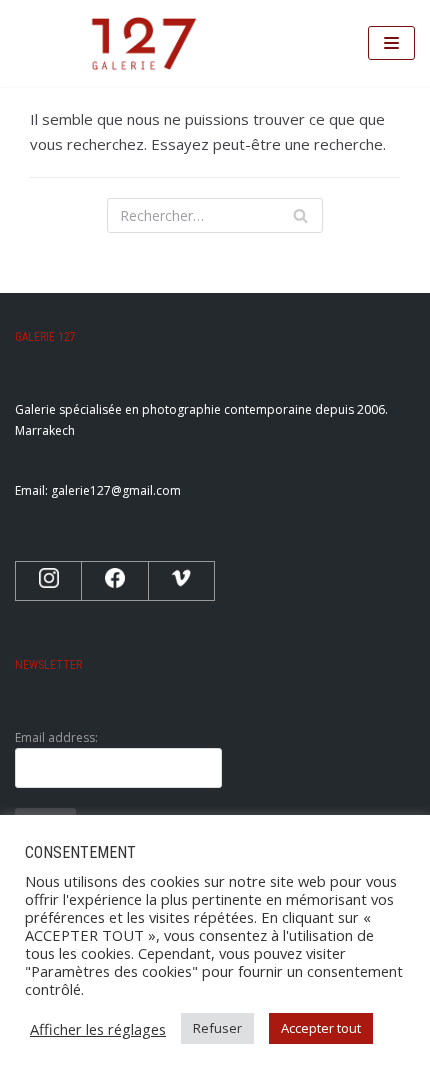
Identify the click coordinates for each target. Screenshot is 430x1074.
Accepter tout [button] (321, 1028)
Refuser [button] (217, 1028)
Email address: (56, 737)
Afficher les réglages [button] (98, 1029)
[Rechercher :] (215, 215)
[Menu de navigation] (391, 43)
